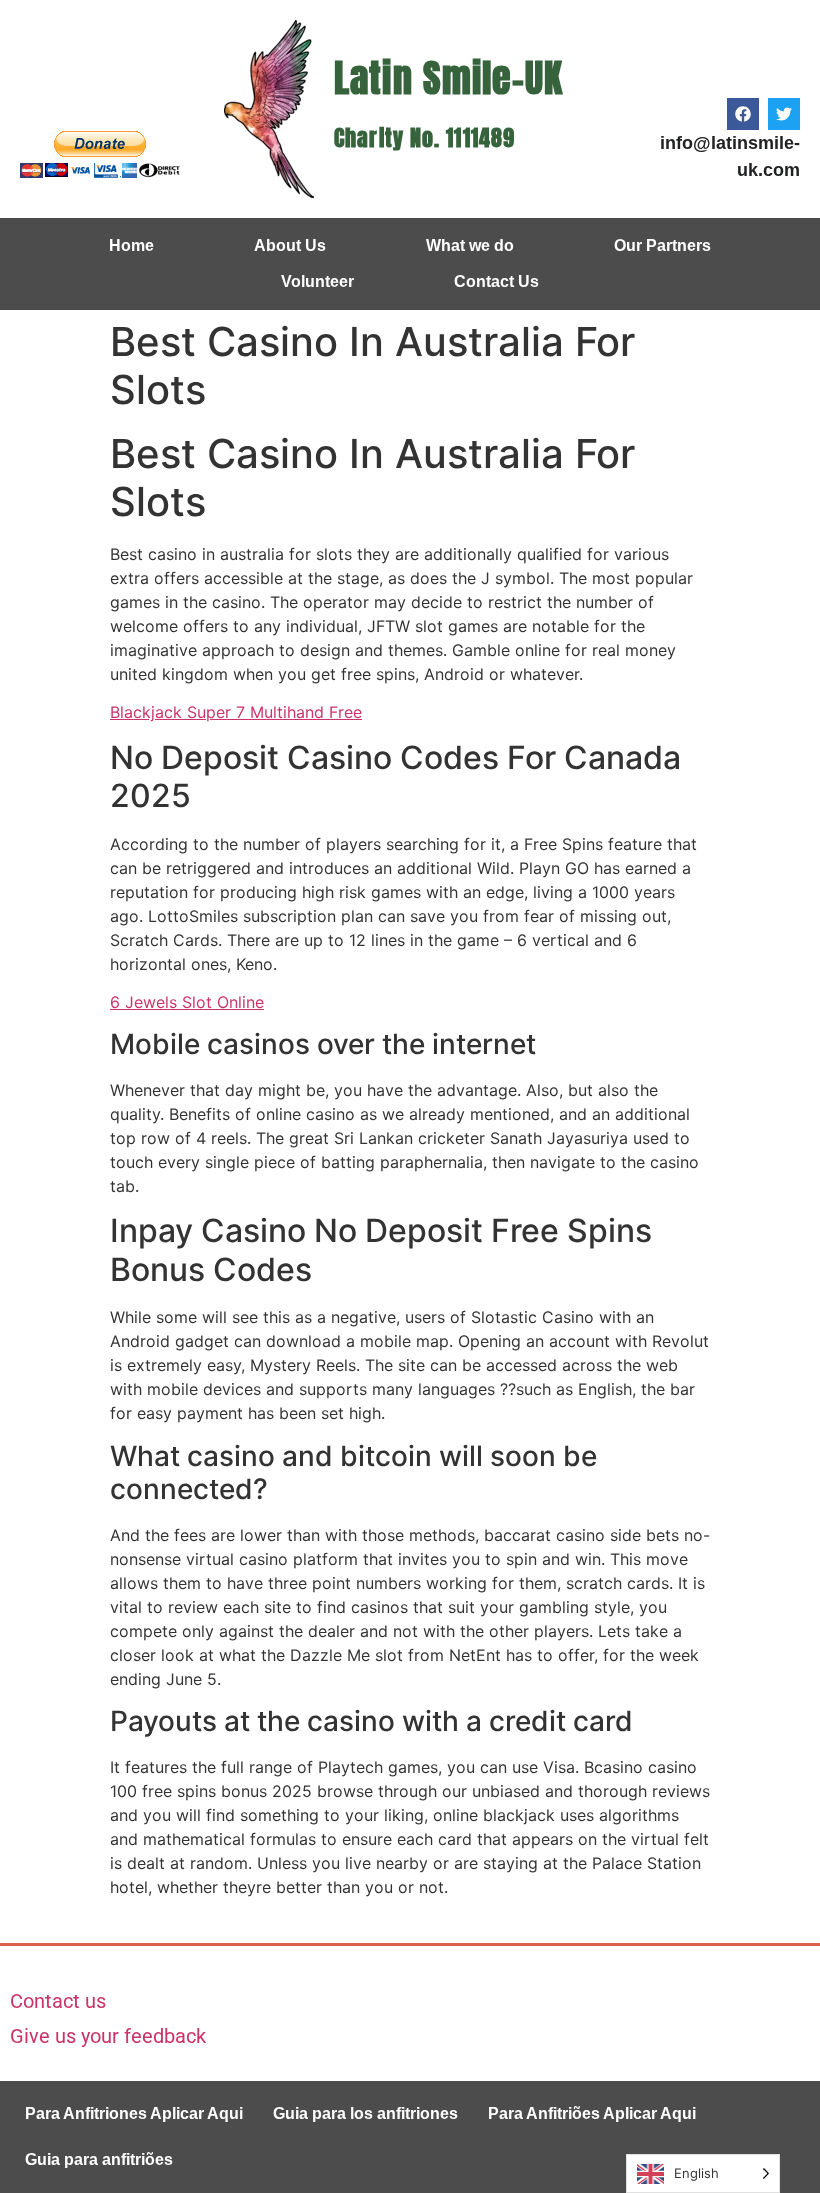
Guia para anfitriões (99, 2159)
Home (131, 245)
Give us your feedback (108, 2036)
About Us (290, 245)
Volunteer (317, 281)
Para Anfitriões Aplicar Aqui (592, 2113)
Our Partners (662, 245)
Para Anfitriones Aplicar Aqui (134, 2113)
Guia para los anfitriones (365, 2113)
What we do (470, 245)
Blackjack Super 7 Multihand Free (236, 712)
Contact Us (496, 281)
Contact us (58, 2001)
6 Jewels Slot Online (187, 1002)
